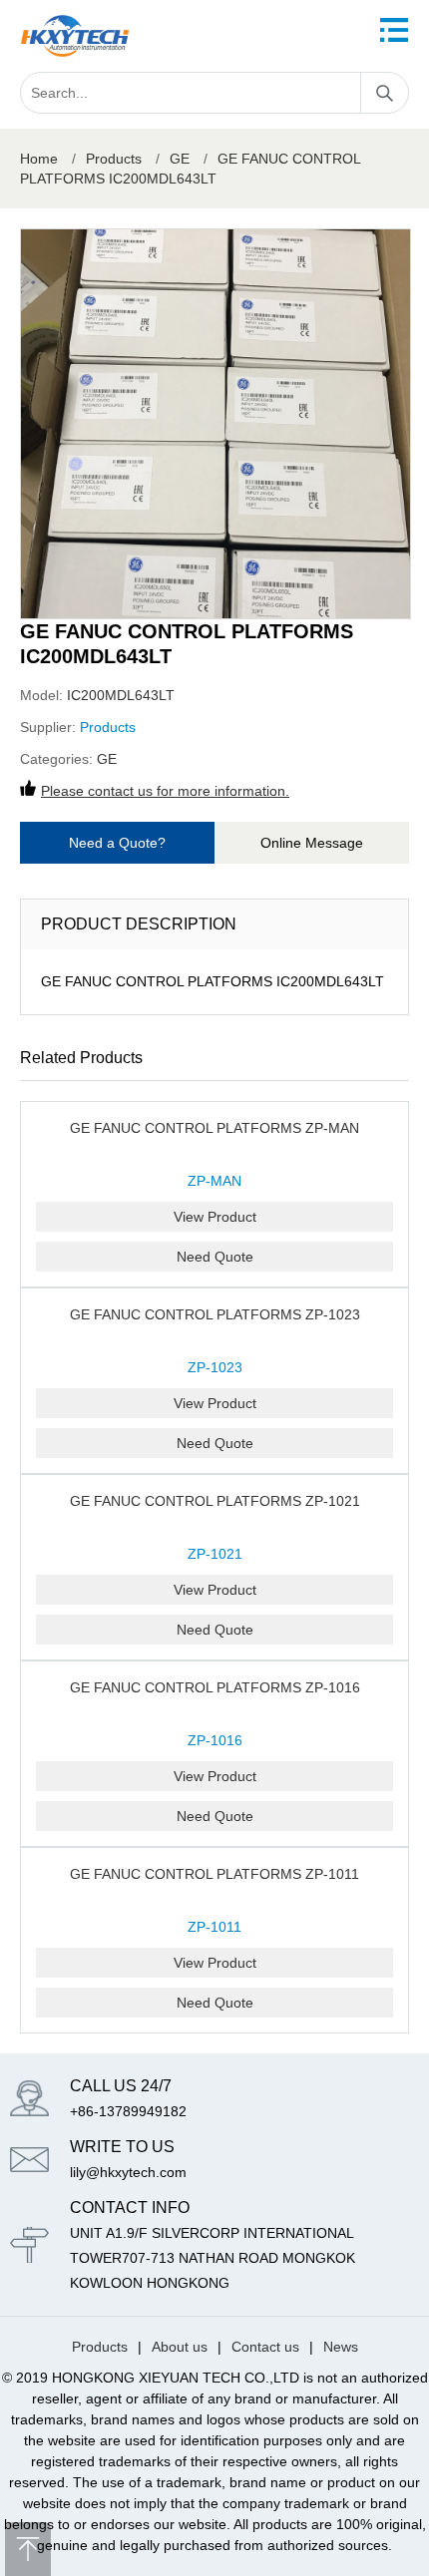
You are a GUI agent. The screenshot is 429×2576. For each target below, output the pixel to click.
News (341, 2347)
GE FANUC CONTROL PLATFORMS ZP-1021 (215, 1501)
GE (180, 159)
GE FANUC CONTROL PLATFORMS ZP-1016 (215, 1687)
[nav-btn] (394, 30)
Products (114, 159)
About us (180, 2347)
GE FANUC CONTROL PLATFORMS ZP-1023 (215, 1314)
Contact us (265, 2347)
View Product (215, 1217)
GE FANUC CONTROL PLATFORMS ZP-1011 (214, 1874)
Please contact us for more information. (165, 791)
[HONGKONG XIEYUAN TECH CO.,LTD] (75, 36)
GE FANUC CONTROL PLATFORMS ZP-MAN (214, 1128)
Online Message (312, 843)
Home (39, 159)
